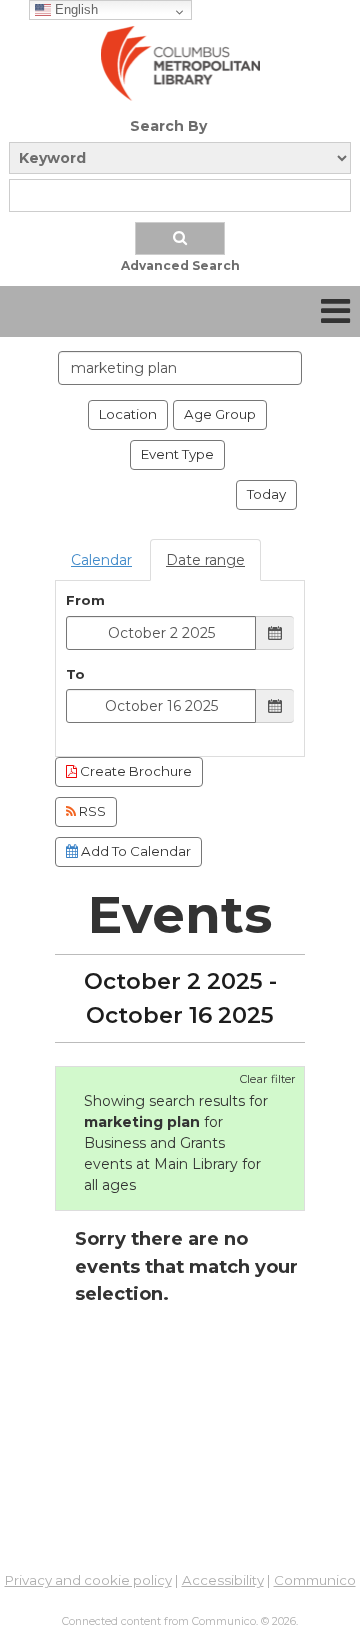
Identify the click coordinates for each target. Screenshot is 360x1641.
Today (266, 494)
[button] (335, 311)
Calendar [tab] (101, 560)
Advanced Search (180, 265)
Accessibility (223, 1580)
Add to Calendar (134, 851)
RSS (91, 811)
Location (128, 414)
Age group (220, 414)
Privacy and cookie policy (88, 1580)
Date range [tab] (205, 560)
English (74, 9)
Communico (315, 1580)
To (75, 674)
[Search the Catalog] (180, 238)
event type (177, 454)
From (85, 600)
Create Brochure (134, 771)
